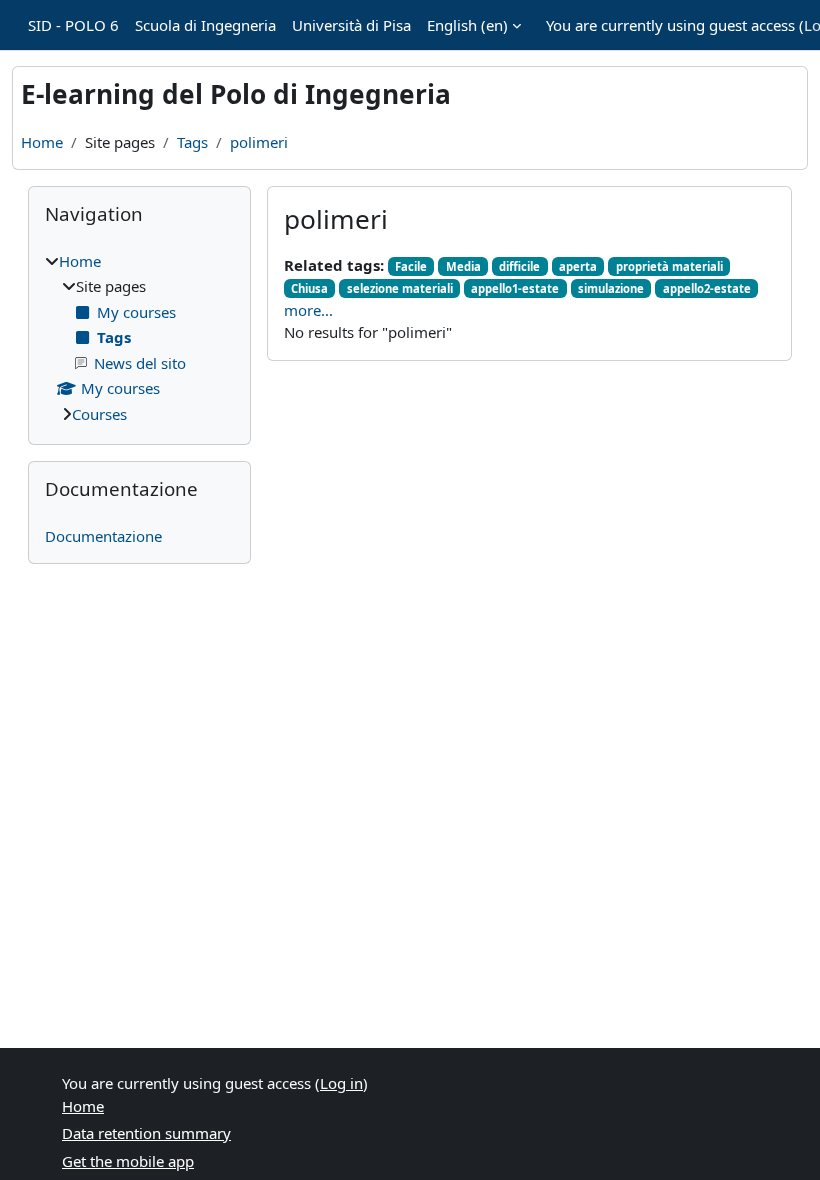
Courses (99, 414)
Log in (341, 1083)
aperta (578, 266)
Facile (411, 266)
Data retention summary (146, 1133)
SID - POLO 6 (73, 25)
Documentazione (103, 536)
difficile (519, 266)
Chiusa (309, 288)
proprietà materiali (669, 266)
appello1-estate (515, 288)
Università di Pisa (351, 25)
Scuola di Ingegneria (205, 25)
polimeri (259, 142)
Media (463, 266)
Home (42, 142)
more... (308, 310)
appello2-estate (707, 288)
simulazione (611, 288)
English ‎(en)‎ (467, 25)
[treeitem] (139, 338)
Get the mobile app (128, 1161)
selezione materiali (400, 288)
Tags (192, 142)
